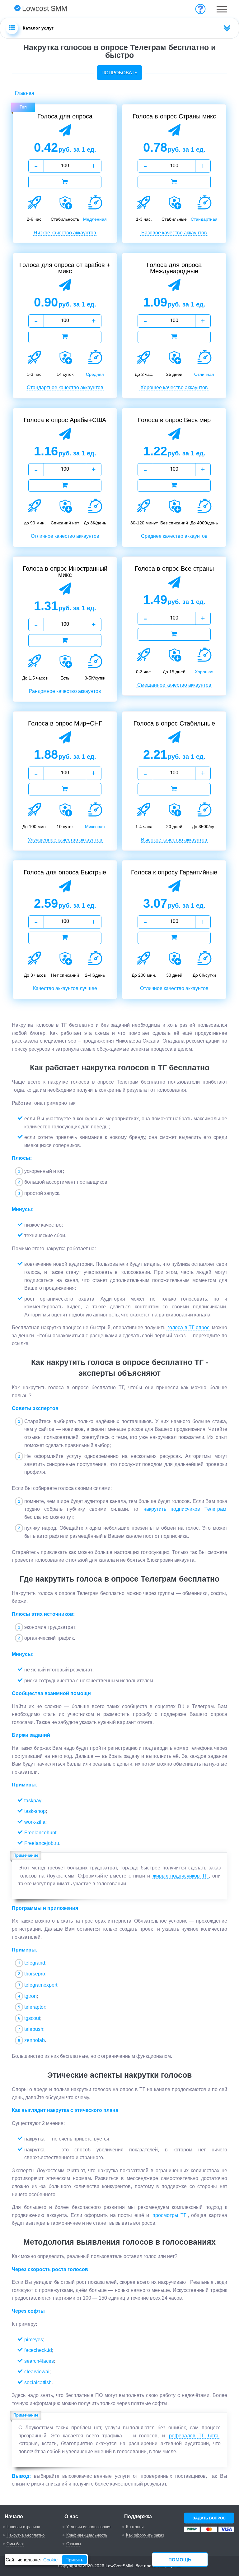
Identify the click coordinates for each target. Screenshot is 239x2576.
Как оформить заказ (145, 2535)
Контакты (135, 2527)
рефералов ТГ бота (194, 2436)
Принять (74, 2560)
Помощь (180, 2560)
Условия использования (89, 2527)
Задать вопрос (209, 2518)
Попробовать (119, 73)
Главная (25, 93)
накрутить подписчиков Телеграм (185, 1509)
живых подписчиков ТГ (180, 1876)
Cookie (50, 2560)
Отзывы (74, 2544)
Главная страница (23, 2527)
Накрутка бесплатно (26, 2535)
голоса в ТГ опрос (188, 1327)
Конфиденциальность (87, 2535)
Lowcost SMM (45, 8)
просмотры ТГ (170, 2215)
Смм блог (15, 2544)
